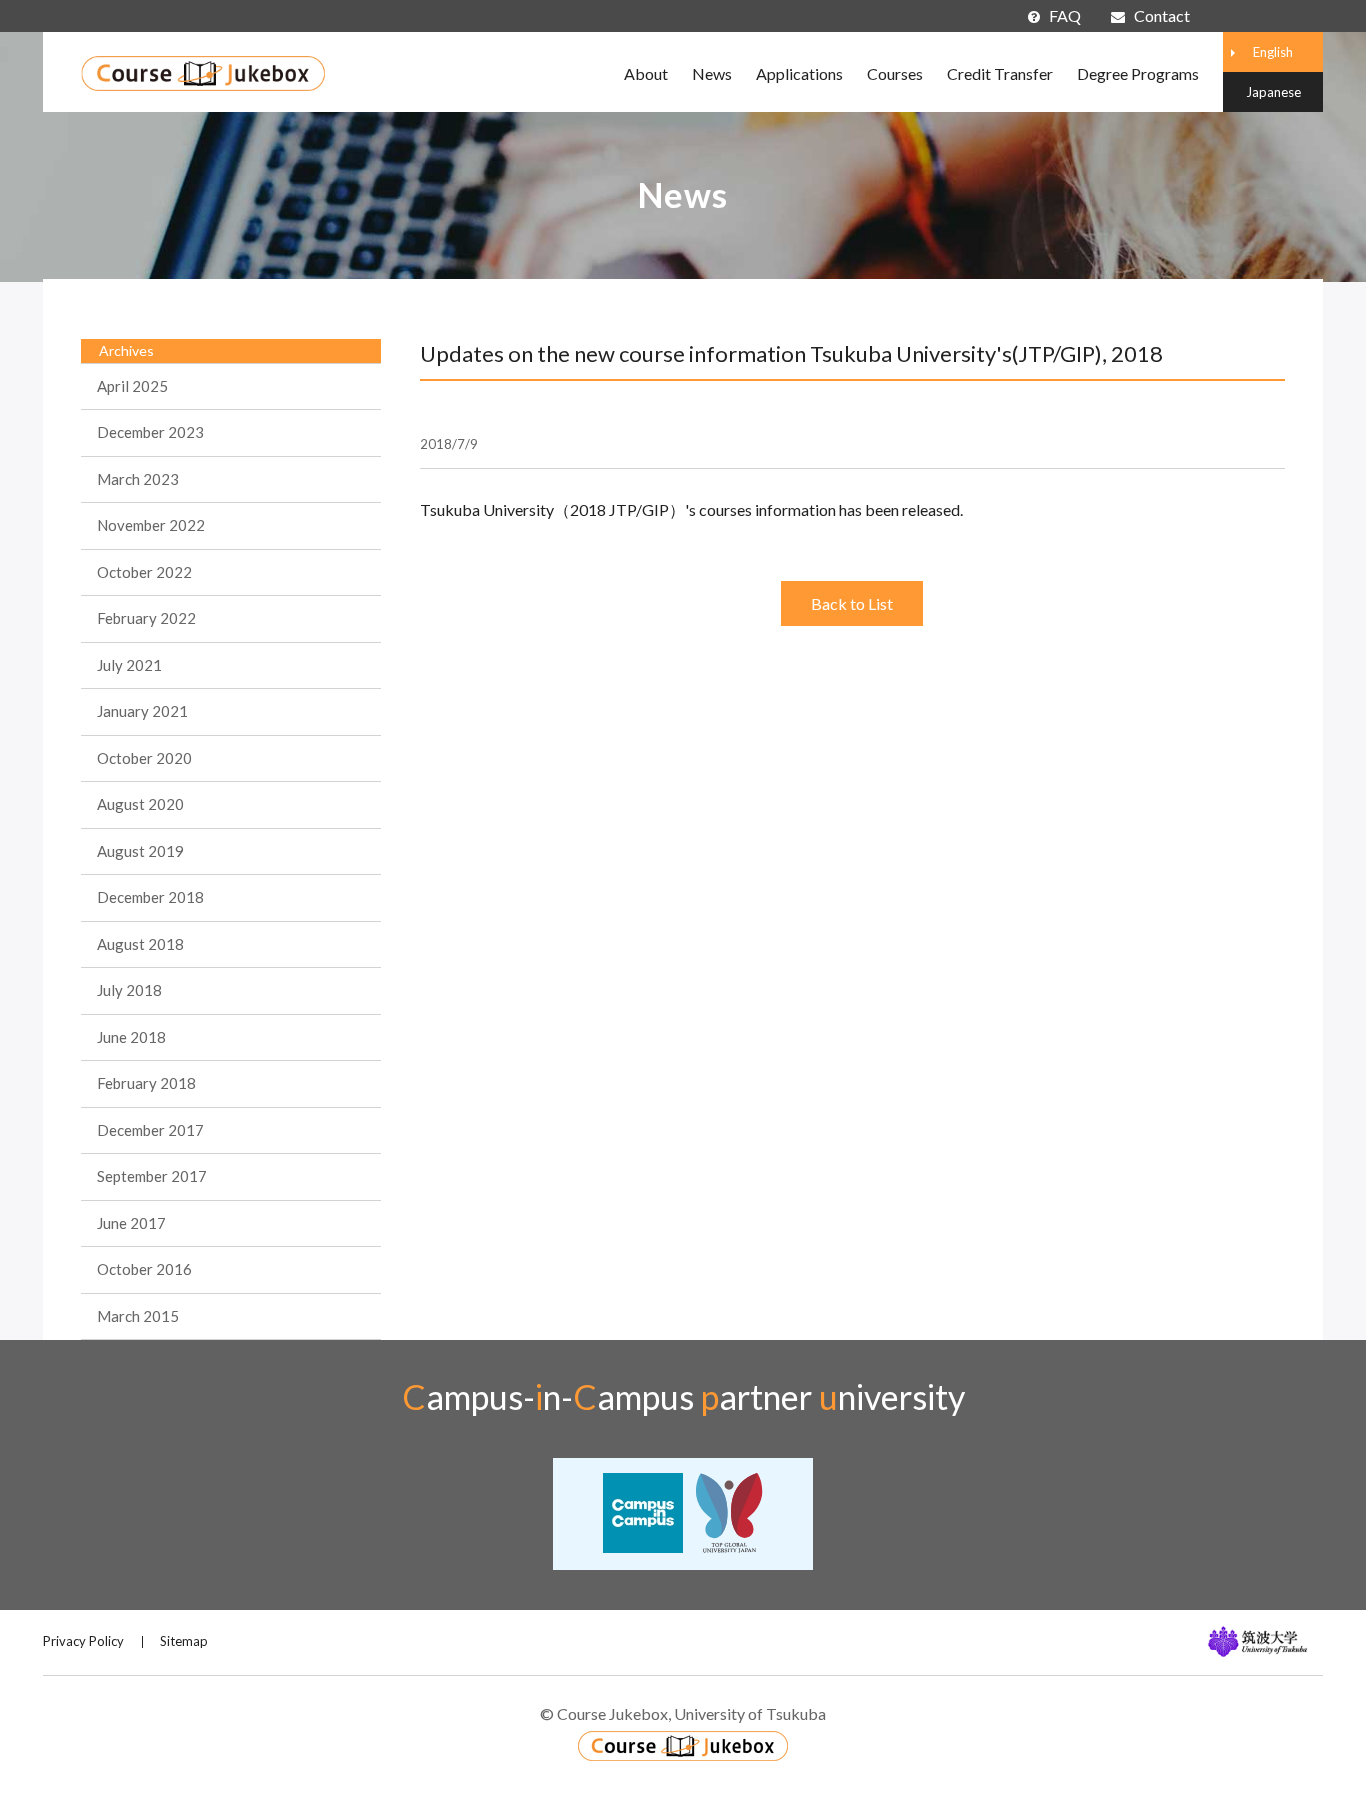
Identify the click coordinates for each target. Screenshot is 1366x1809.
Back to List (852, 603)
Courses (895, 73)
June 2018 (131, 1037)
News (712, 73)
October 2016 (144, 1269)
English (1273, 52)
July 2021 (129, 665)
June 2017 (131, 1223)
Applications (799, 73)
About (646, 73)
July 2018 (129, 990)
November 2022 (151, 525)
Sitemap (184, 1641)
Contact (1162, 15)
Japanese (1273, 92)
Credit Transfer (1000, 73)
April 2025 (132, 386)
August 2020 (140, 804)
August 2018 (140, 944)
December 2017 (150, 1130)
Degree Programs (1138, 73)
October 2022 (144, 572)
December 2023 (150, 432)
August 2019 (140, 851)
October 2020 (144, 758)
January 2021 (142, 711)
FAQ (1065, 15)
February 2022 (146, 618)
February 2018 (146, 1083)
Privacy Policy (83, 1641)
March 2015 (138, 1316)
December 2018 (150, 897)
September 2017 (152, 1176)
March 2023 (138, 479)
